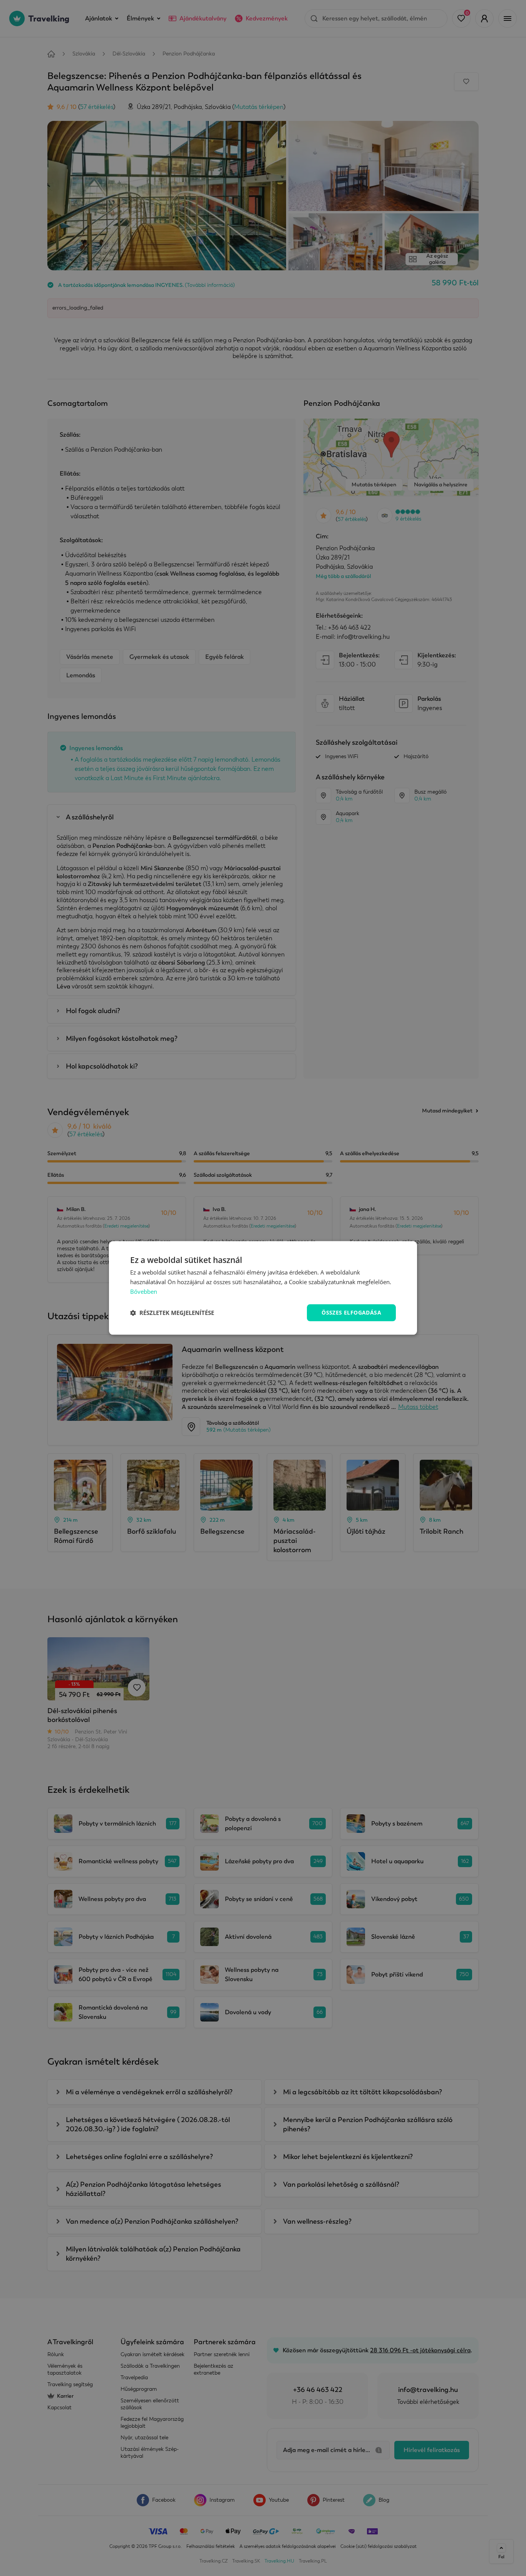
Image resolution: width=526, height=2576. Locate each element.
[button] (172, 1313)
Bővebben (144, 1291)
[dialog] (263, 1288)
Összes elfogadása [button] (351, 1312)
